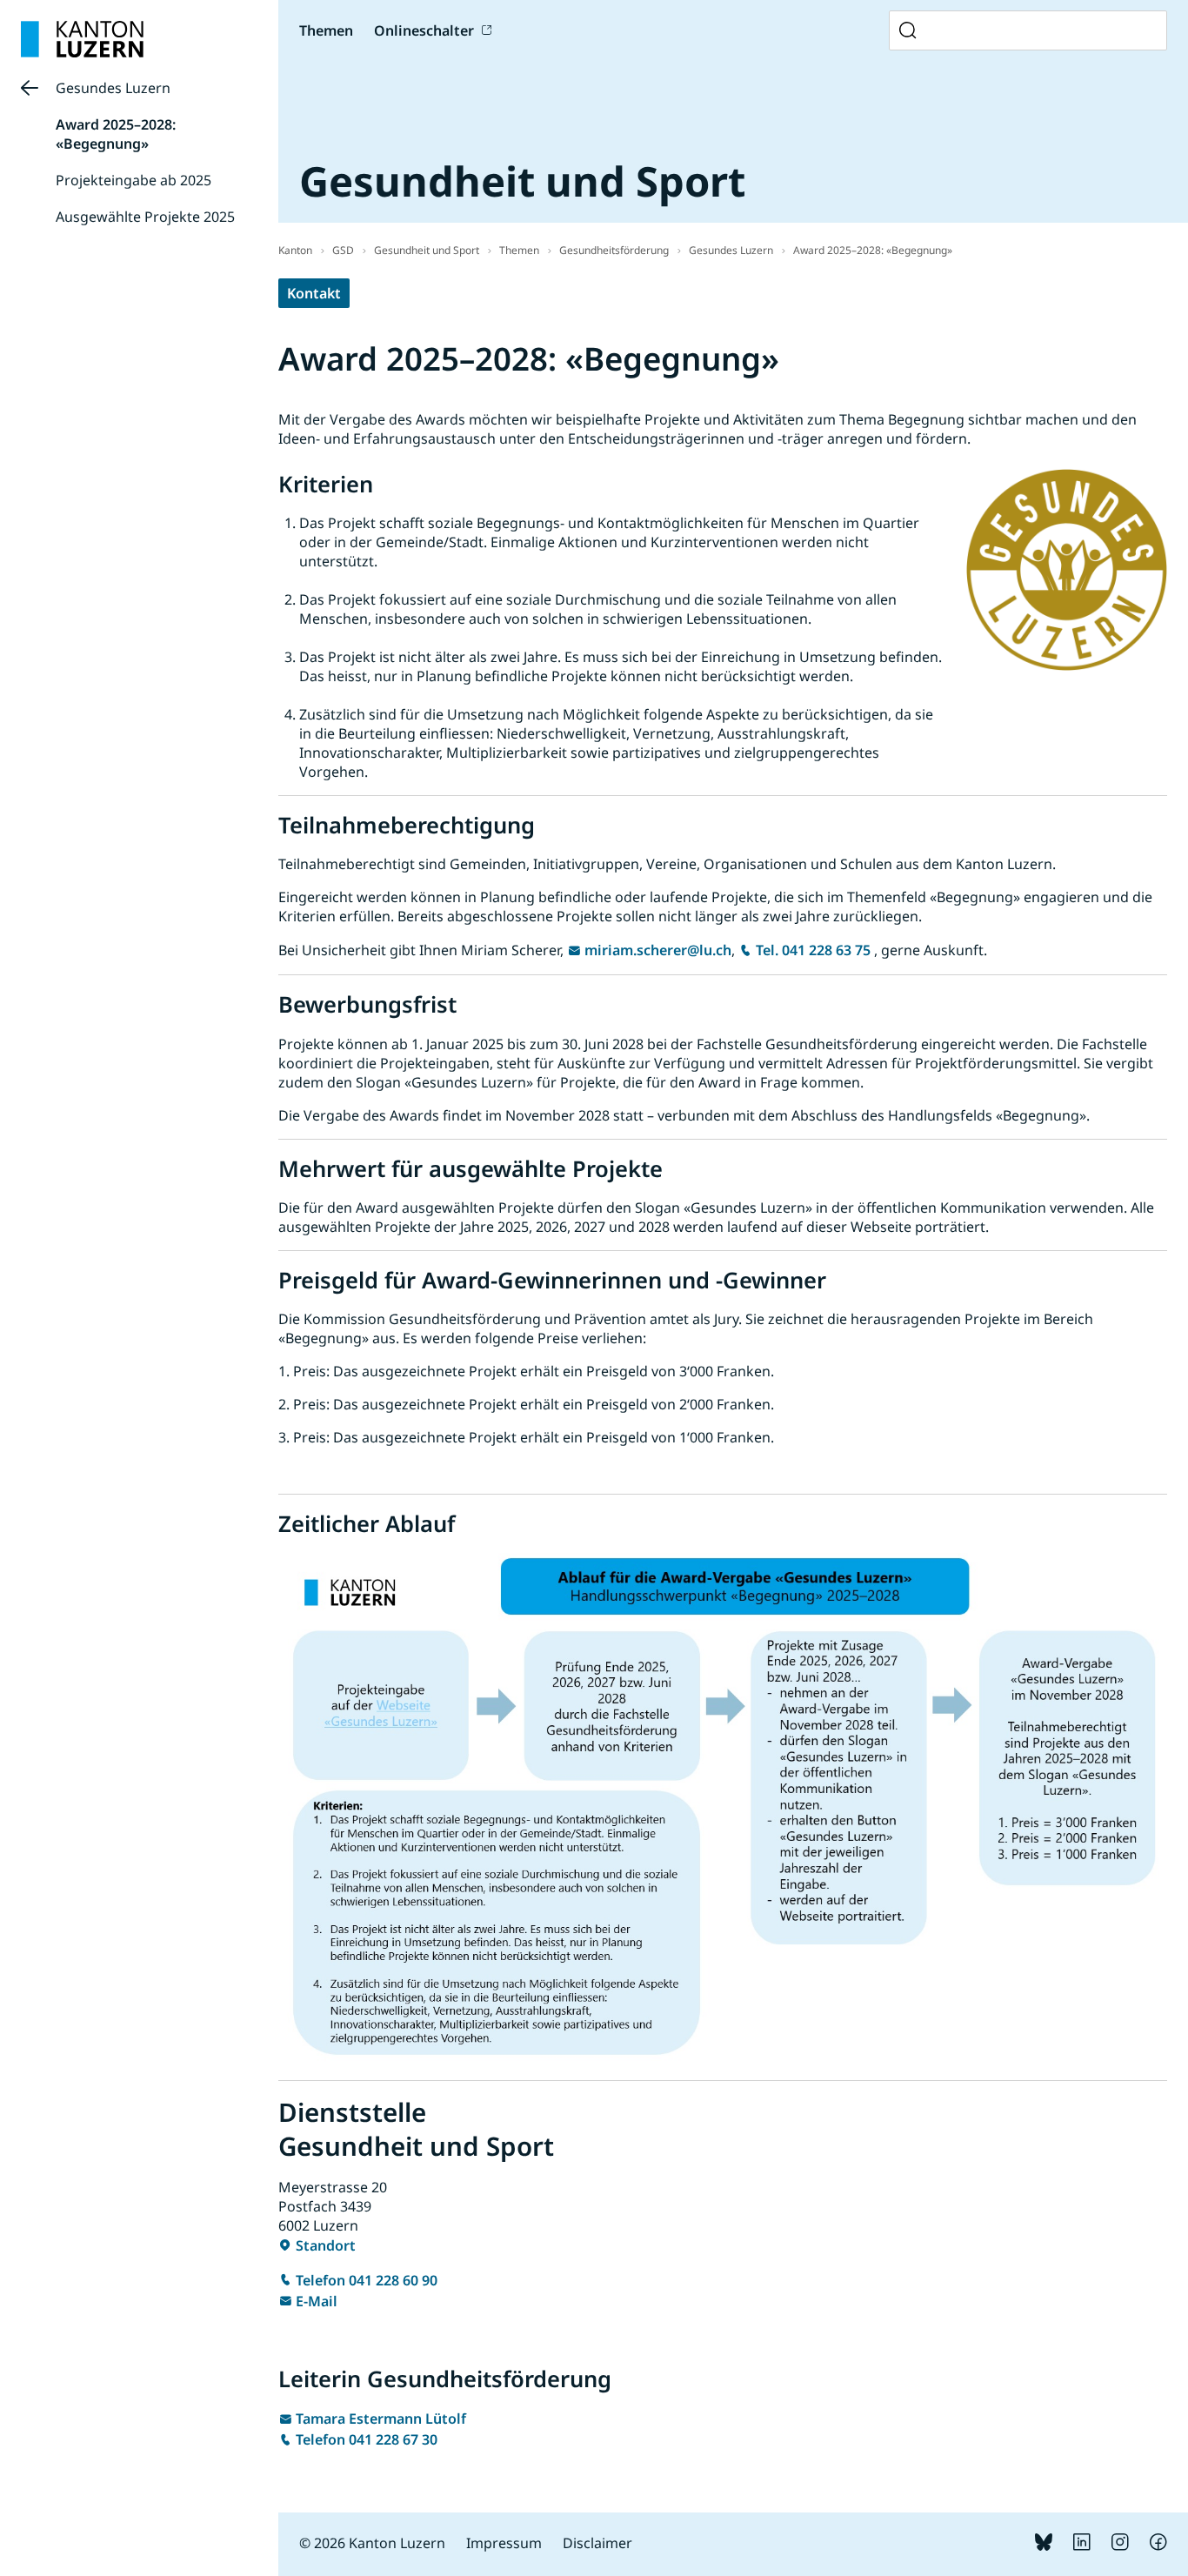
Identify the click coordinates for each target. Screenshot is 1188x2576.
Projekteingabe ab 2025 (133, 180)
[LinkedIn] (1082, 2546)
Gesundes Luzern (113, 88)
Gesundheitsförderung (614, 250)
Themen (519, 250)
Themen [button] (326, 30)
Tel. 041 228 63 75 (813, 950)
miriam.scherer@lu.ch (658, 950)
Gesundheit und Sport (427, 250)
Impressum (504, 2543)
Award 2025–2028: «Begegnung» (116, 134)
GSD (343, 250)
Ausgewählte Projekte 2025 (145, 217)
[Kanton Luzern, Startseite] (82, 39)
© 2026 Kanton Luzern (372, 2543)
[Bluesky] (1044, 2546)
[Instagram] (1120, 2546)
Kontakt (314, 293)
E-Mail (317, 2301)
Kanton (295, 250)
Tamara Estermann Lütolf (381, 2419)
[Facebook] (1158, 2546)
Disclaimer (597, 2543)
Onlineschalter (424, 30)
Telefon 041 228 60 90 (367, 2280)
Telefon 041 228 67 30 (367, 2439)
